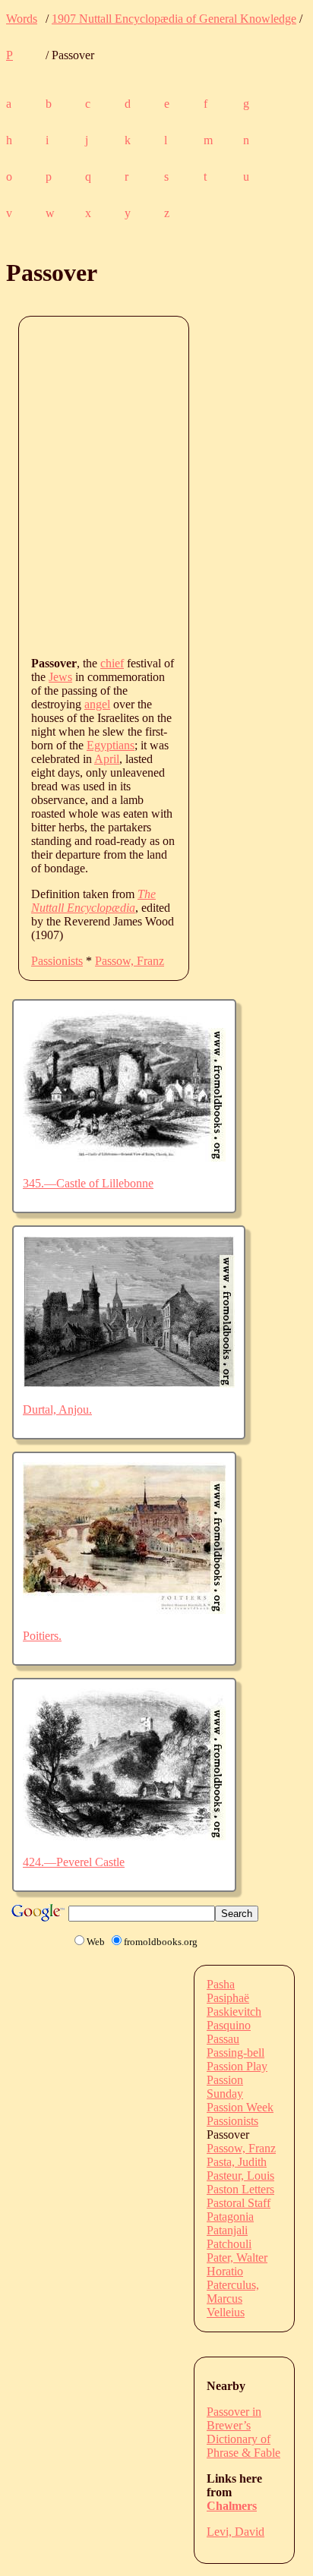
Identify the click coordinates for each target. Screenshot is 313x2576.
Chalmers (232, 2506)
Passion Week (240, 2107)
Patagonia (230, 2217)
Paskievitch (234, 2012)
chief (112, 663)
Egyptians (111, 745)
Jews (60, 677)
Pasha (221, 1984)
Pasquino (229, 2025)
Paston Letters (240, 2189)
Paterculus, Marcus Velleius (233, 2299)
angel (97, 704)
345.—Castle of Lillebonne (88, 1183)
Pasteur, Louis (240, 2176)
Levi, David (236, 2532)
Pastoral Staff (239, 2203)
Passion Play (237, 2066)
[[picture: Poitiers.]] (124, 1610)
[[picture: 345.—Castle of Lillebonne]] (124, 1157)
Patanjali (227, 2230)
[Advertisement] (156, 485)
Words (22, 19)
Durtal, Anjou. (57, 1409)
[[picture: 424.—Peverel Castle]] (124, 1836)
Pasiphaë (228, 1998)
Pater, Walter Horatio (237, 2264)
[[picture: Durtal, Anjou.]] (129, 1384)
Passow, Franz (130, 961)
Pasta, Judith (237, 2162)
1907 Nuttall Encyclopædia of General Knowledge (174, 19)
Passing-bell (236, 2053)
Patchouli (229, 2244)
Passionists (57, 961)
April (107, 759)
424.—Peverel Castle (74, 1862)
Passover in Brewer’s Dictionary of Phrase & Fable (243, 2432)
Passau (223, 2039)
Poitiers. (42, 1636)
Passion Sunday (225, 2087)
